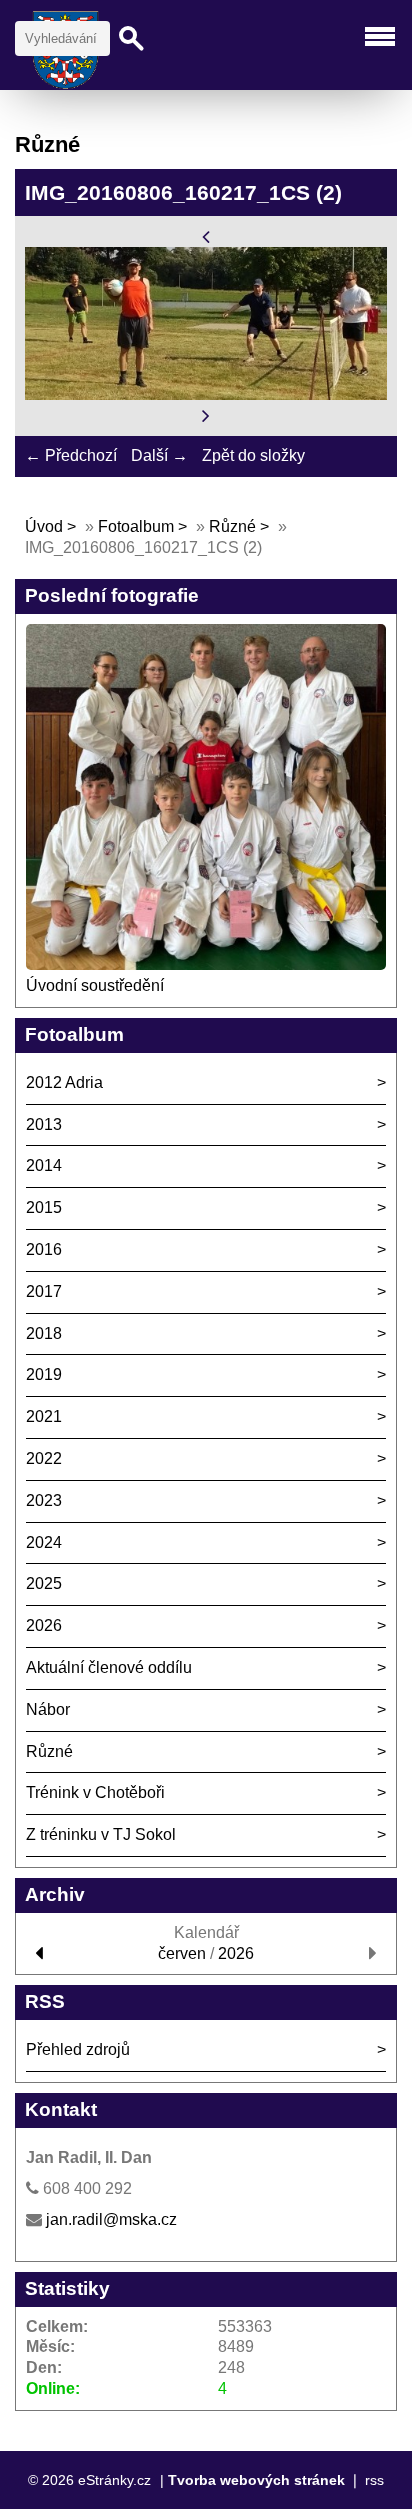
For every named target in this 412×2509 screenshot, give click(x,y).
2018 (44, 1333)
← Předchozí (71, 455)
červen (182, 1953)
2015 (44, 1207)
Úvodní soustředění (95, 985)
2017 (44, 1291)
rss (374, 2480)
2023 (44, 1500)
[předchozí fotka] (206, 235)
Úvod (44, 526)
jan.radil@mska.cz (111, 2219)
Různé (232, 526)
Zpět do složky (253, 455)
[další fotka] (206, 414)
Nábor (48, 1709)
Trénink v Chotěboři (95, 1792)
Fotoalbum (136, 526)
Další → (159, 455)
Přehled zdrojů (78, 2049)
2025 (44, 1583)
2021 (44, 1416)
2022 (44, 1458)
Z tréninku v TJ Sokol (101, 1834)
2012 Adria (64, 1082)
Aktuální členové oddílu (109, 1667)
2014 (44, 1165)
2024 (44, 1542)
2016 (44, 1249)
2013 (44, 1124)
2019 (44, 1374)
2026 (44, 1625)
